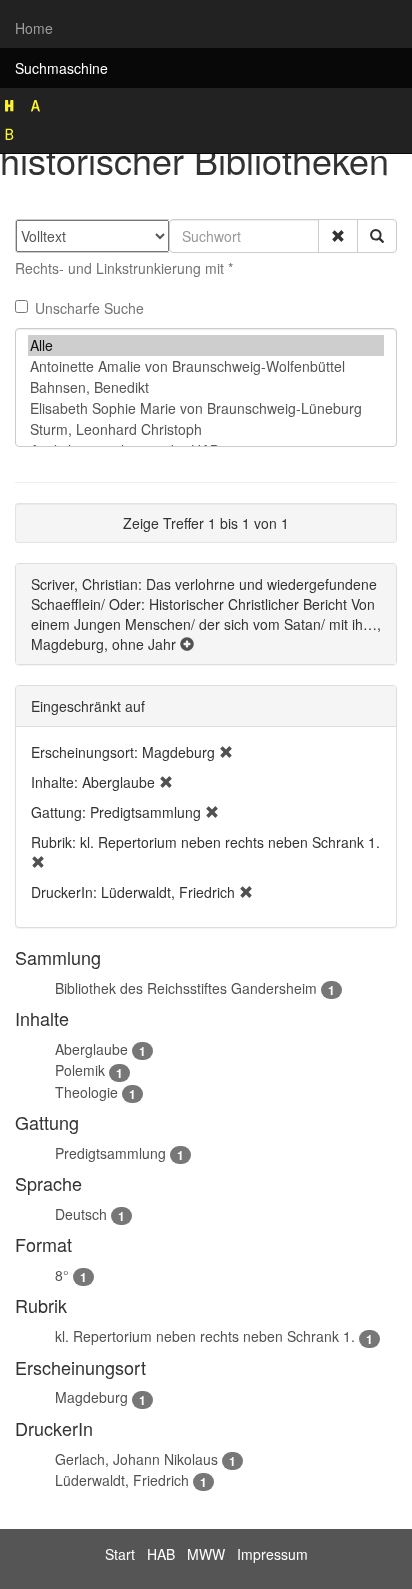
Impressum (272, 1554)
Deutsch (81, 1214)
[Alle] (206, 345)
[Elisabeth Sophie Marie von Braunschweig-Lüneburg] (206, 408)
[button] (338, 236)
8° (62, 1275)
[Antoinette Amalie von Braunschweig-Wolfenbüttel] (206, 366)
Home (34, 28)
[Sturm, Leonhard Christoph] (206, 429)
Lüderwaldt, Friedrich (122, 1480)
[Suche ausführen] (377, 236)
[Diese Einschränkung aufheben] (226, 752)
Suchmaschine (61, 68)
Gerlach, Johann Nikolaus (136, 1459)
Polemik (80, 1070)
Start (120, 1554)
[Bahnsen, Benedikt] (206, 387)
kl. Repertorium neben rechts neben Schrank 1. (205, 1336)
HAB (161, 1554)
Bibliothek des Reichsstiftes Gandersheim (186, 988)
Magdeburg (91, 1397)
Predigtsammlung (110, 1153)
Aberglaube (91, 1049)
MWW (206, 1554)
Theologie (86, 1092)
